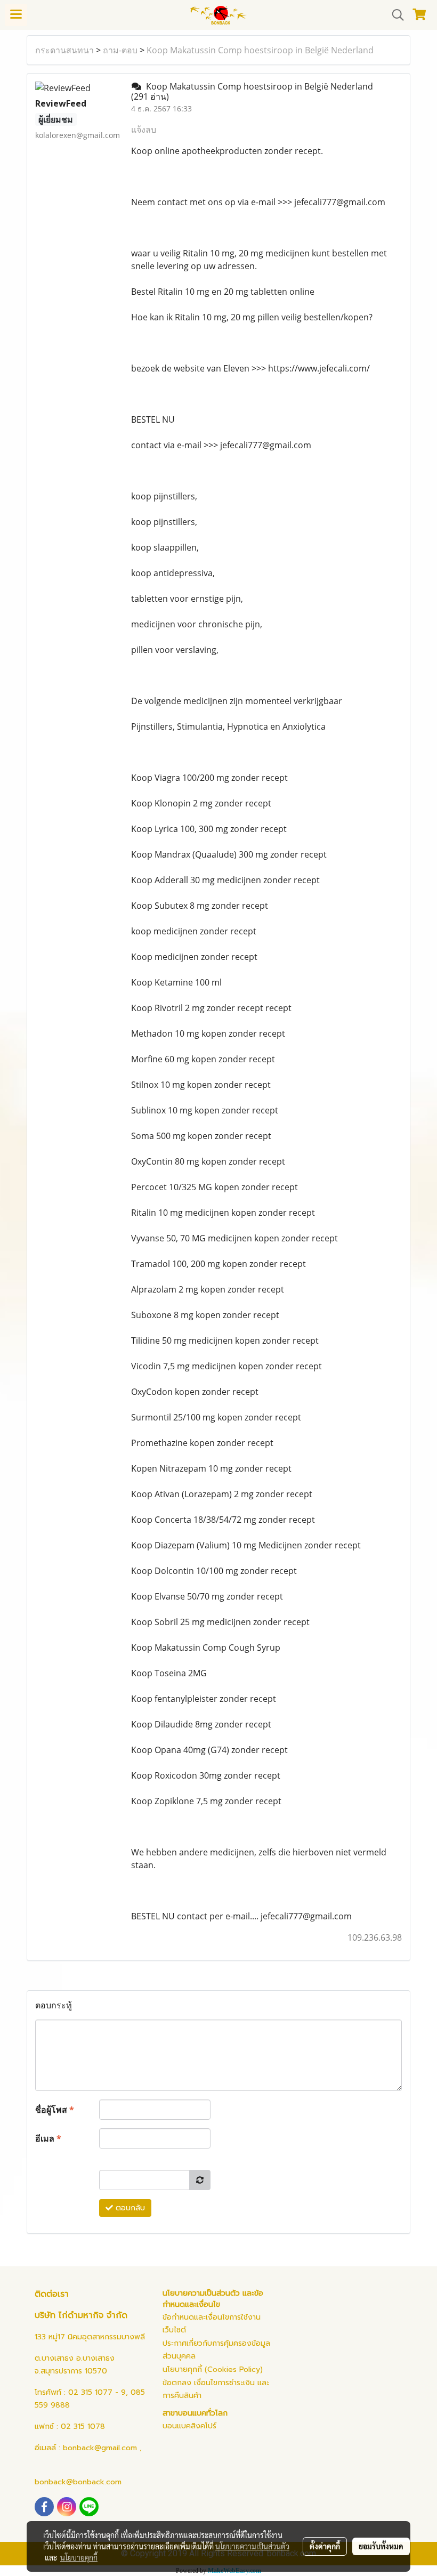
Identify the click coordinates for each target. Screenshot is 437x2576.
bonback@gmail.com (100, 2448)
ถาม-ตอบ (120, 50)
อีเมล (48, 2138)
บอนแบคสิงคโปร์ (189, 2426)
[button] (394, 15)
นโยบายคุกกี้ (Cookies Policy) (213, 2369)
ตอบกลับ (129, 2208)
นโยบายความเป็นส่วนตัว (252, 2546)
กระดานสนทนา (64, 50)
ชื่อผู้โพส (55, 2110)
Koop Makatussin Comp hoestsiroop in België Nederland (260, 50)
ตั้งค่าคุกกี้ (325, 2546)
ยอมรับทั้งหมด (381, 2546)
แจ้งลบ (144, 130)
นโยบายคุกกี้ (79, 2557)
